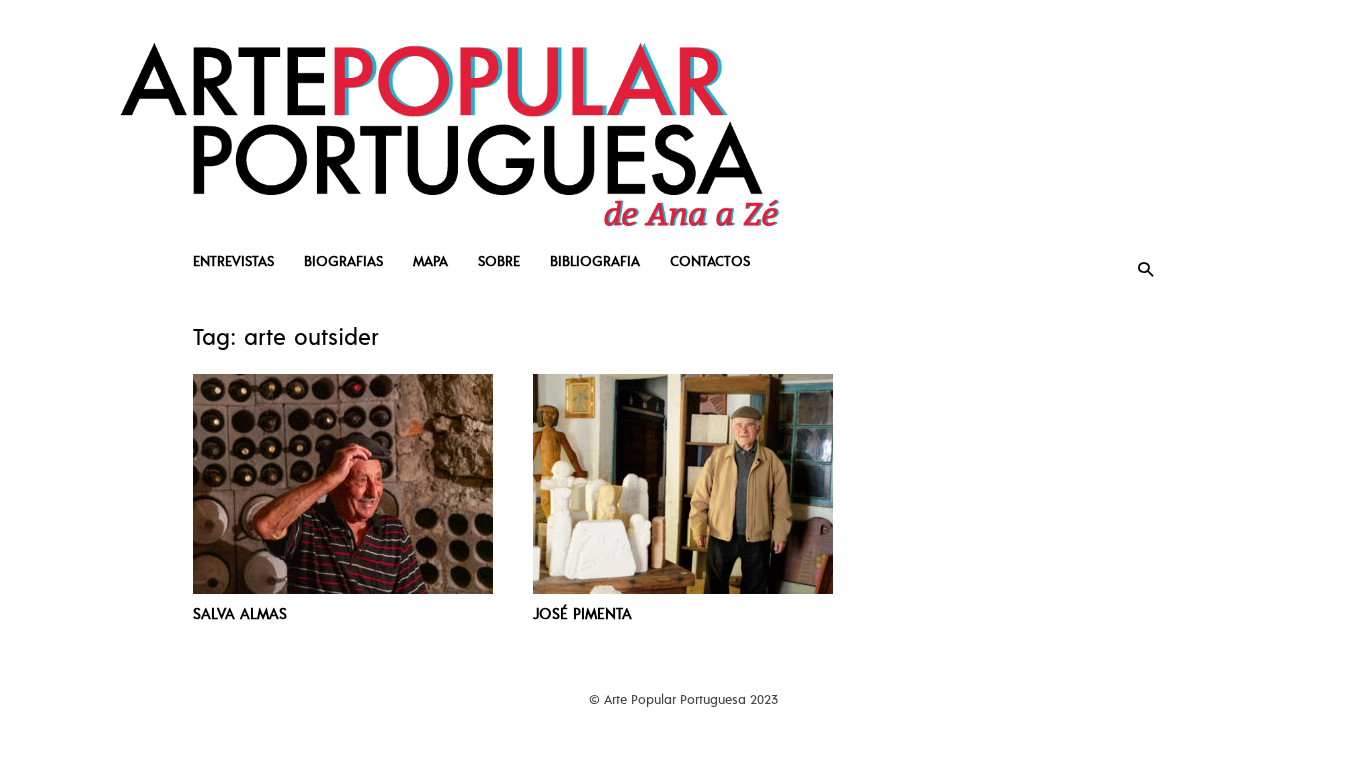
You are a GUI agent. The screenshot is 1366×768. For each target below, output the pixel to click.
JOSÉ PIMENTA (582, 612)
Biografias (343, 260)
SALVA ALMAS (240, 612)
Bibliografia (595, 260)
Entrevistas (233, 260)
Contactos (710, 260)
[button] (1145, 269)
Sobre (499, 260)
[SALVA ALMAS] (343, 484)
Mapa (430, 260)
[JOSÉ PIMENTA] (683, 484)
